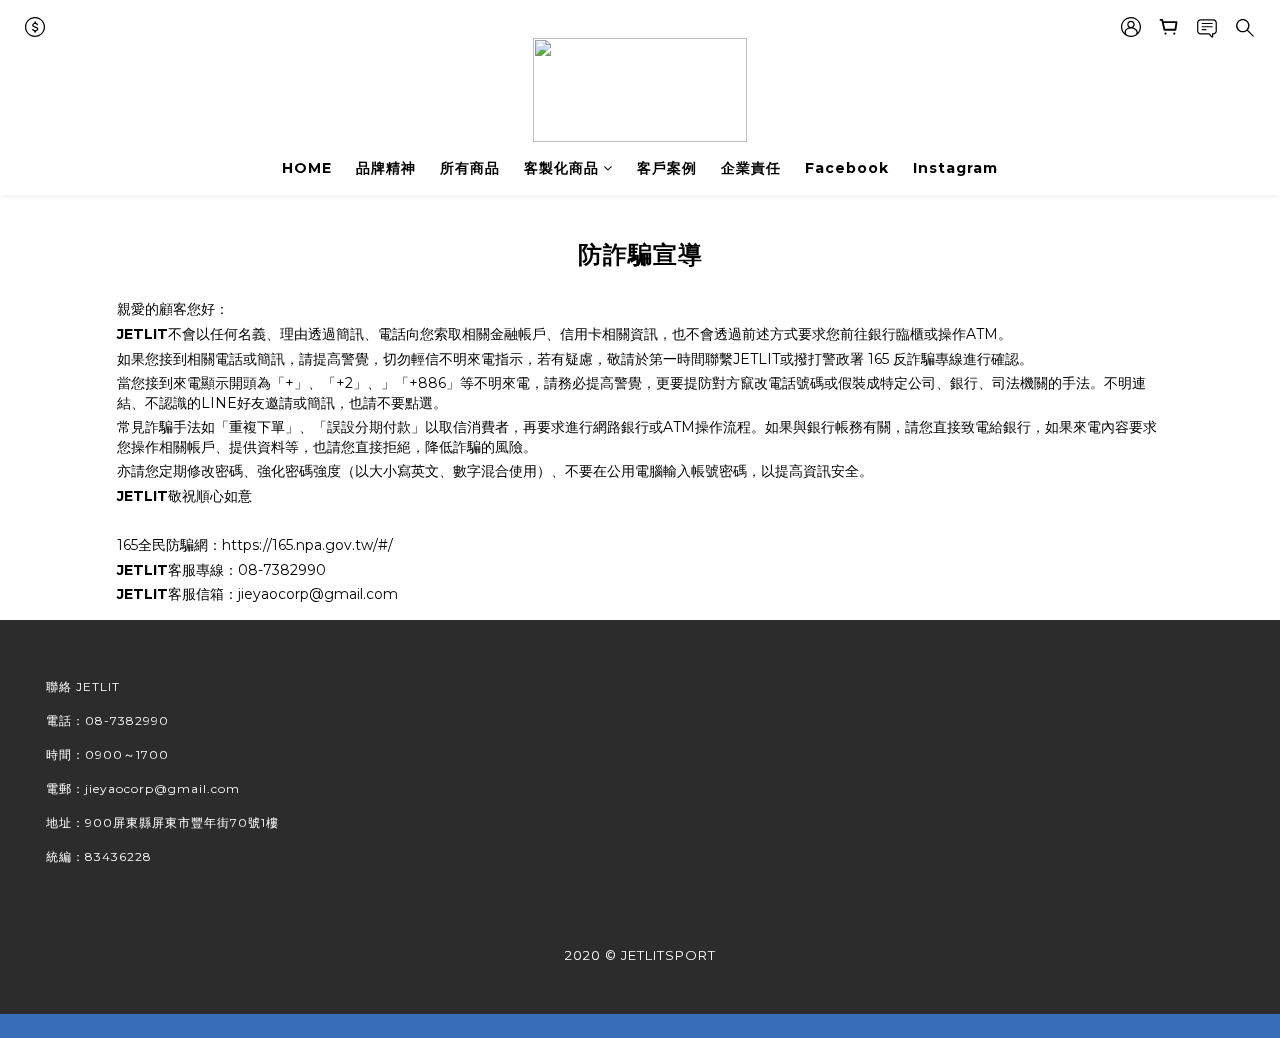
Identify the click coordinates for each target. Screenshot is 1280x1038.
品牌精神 (386, 168)
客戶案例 (667, 168)
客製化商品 (561, 168)
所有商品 (470, 168)
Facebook (847, 168)
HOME (307, 168)
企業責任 (751, 168)
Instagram (955, 168)
